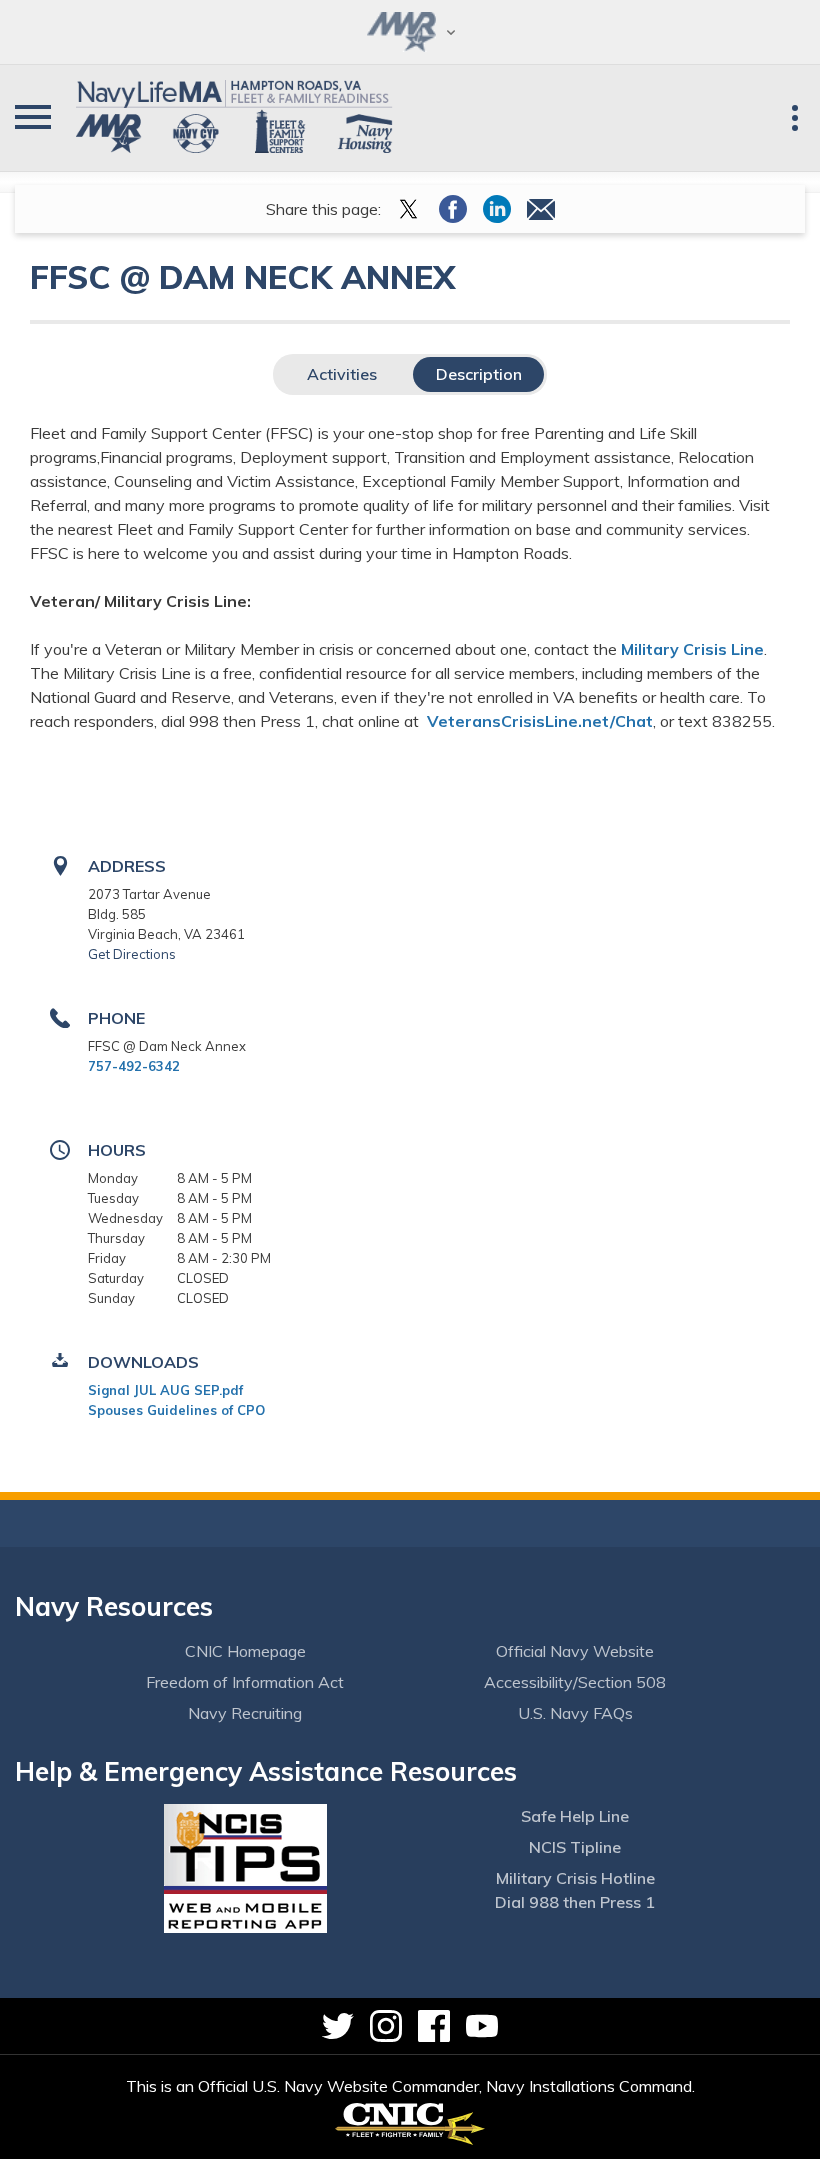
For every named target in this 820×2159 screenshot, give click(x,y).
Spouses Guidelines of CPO (176, 1410)
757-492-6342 (134, 1066)
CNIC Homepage (245, 1651)
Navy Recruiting (245, 1713)
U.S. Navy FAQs (575, 1713)
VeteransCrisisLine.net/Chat (540, 721)
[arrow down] (410, 32)
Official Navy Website (575, 1651)
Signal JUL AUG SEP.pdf (165, 1390)
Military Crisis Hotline (575, 1878)
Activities (342, 374)
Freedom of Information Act (245, 1682)
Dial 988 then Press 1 (575, 1902)
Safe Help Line (575, 1816)
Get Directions (132, 954)
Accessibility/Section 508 (575, 1682)
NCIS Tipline (575, 1847)
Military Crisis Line (692, 649)
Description (479, 374)
